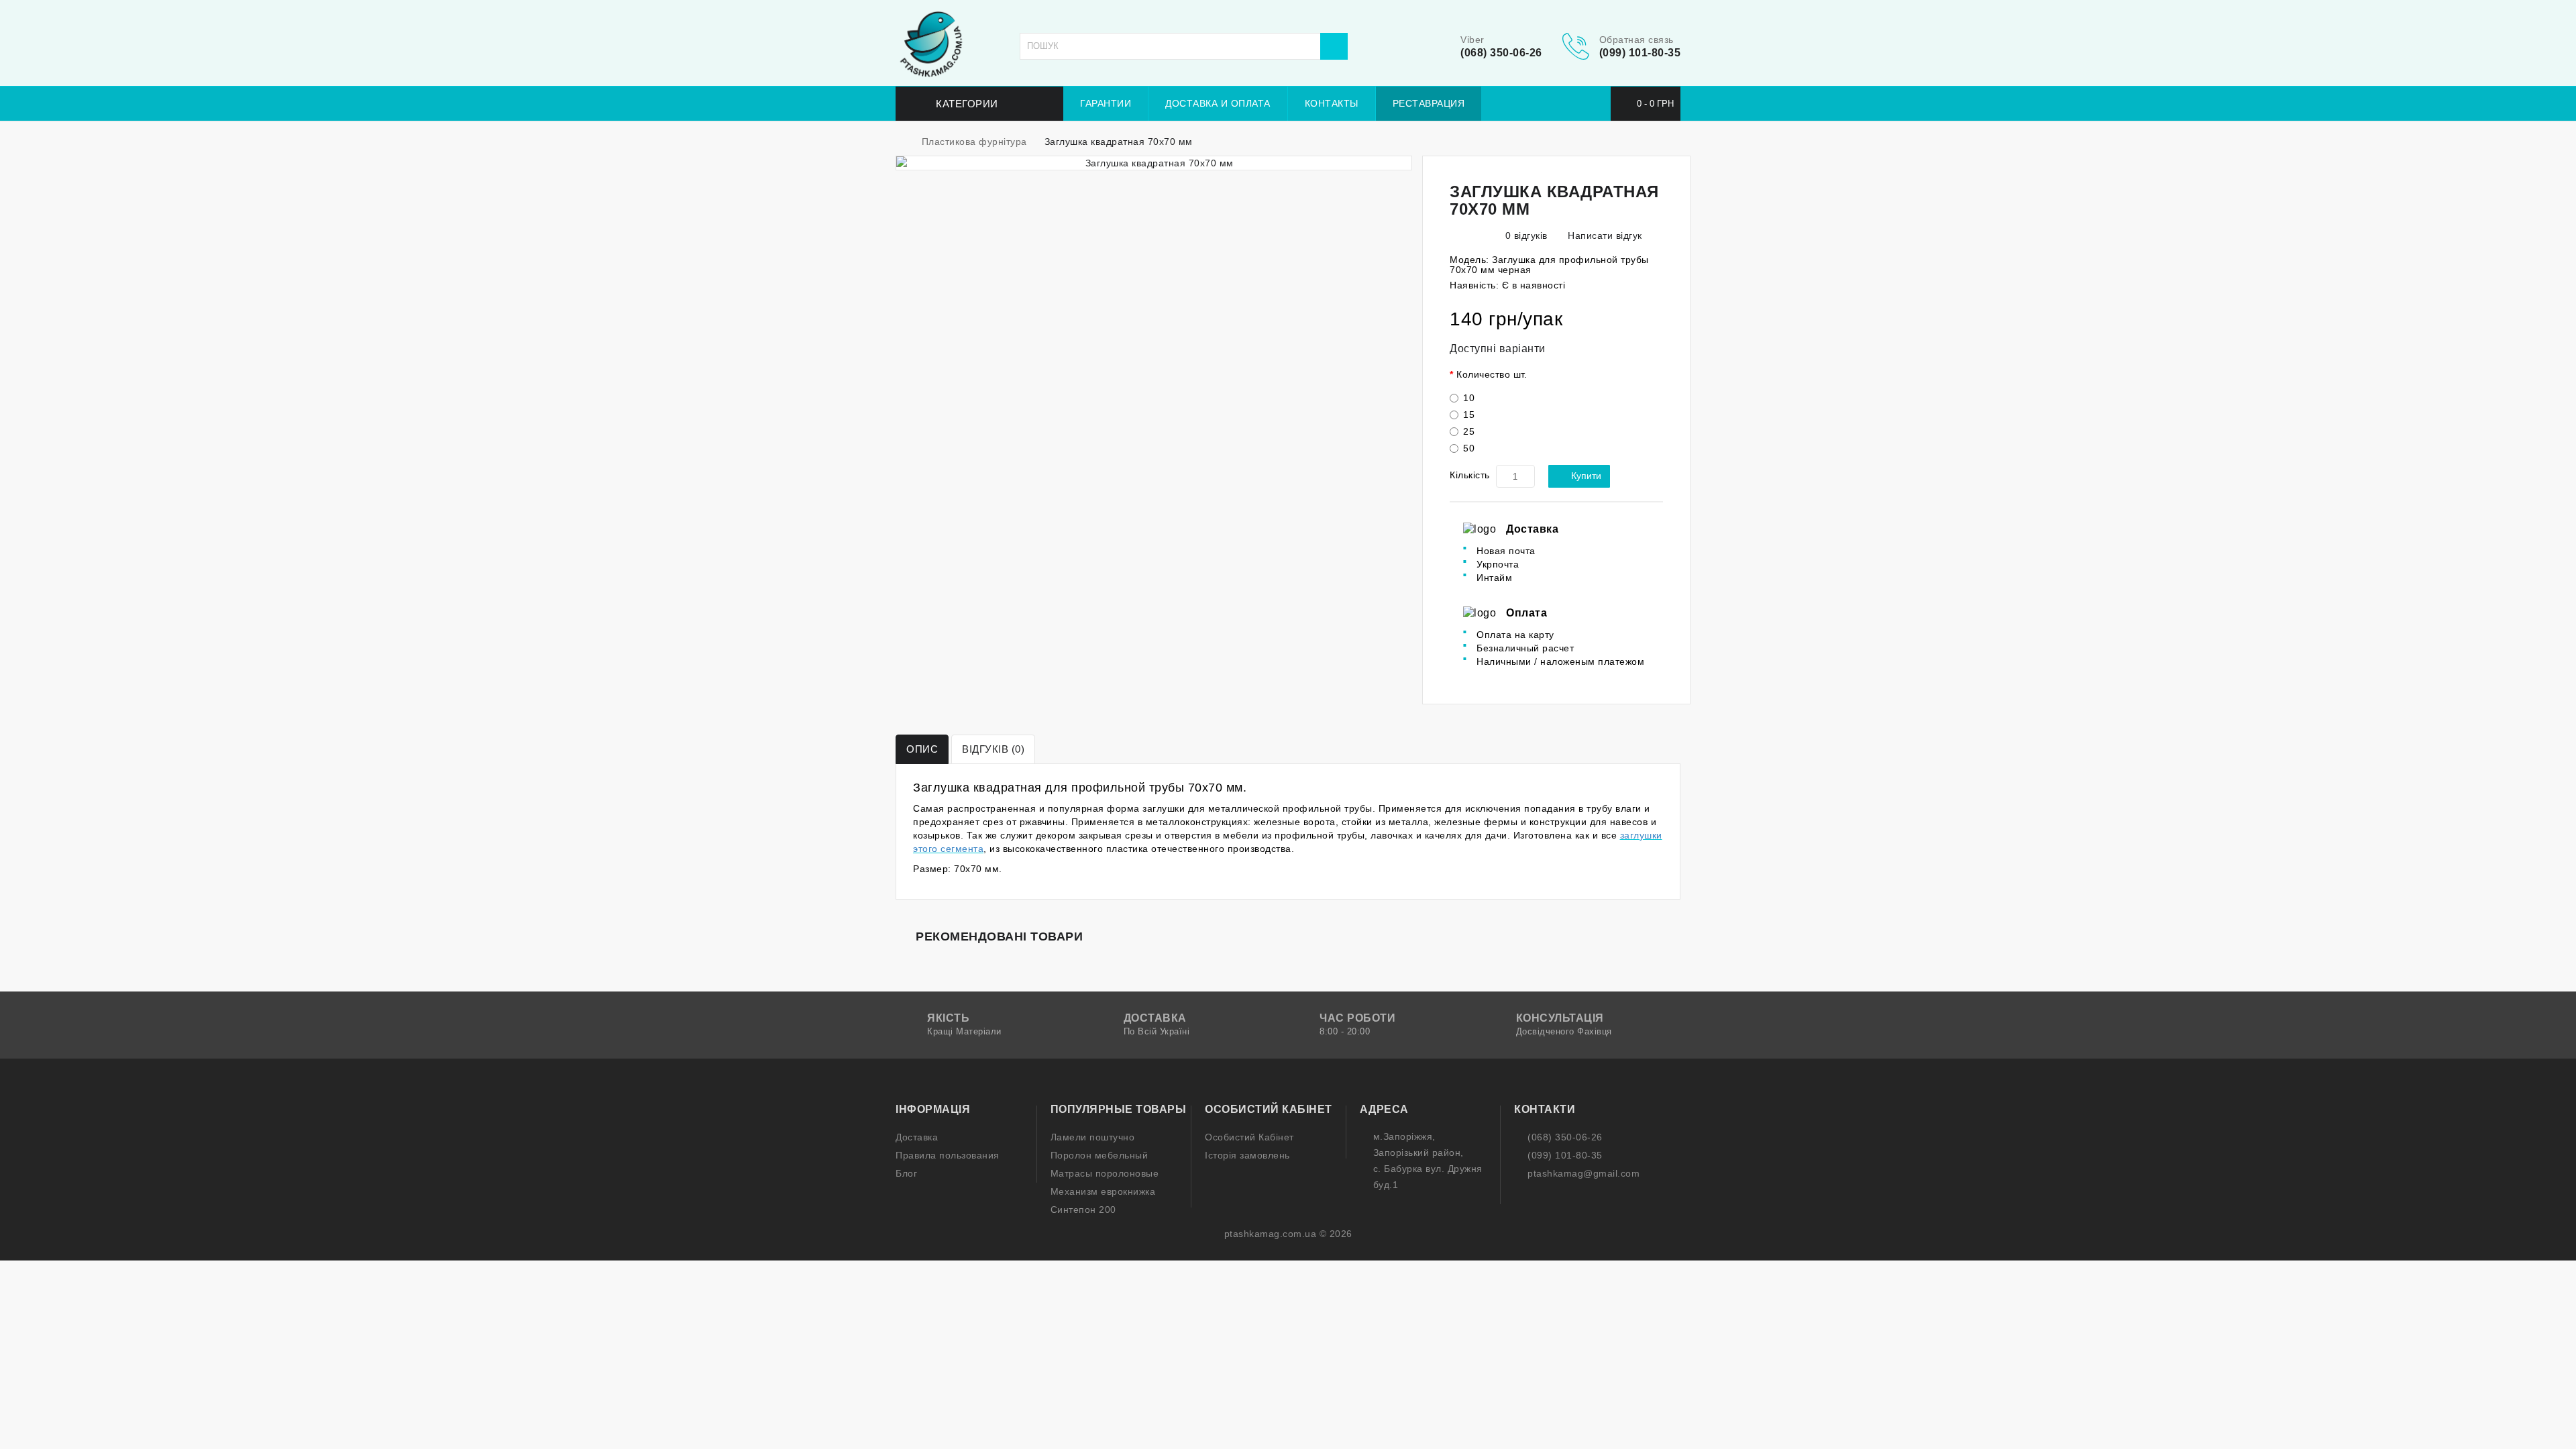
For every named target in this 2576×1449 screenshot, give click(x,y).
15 (1469, 415)
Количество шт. (1492, 374)
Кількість (1470, 475)
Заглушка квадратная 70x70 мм (1119, 142)
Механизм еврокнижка (1103, 1191)
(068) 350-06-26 (1501, 53)
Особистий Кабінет (1249, 1137)
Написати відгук (1604, 235)
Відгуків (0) (993, 749)
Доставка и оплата (1218, 103)
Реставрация (1429, 103)
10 (1469, 398)
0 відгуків (1526, 235)
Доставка (917, 1137)
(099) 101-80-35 (1640, 53)
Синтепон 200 (1083, 1210)
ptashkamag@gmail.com (1584, 1173)
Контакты (1332, 103)
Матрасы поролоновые (1105, 1173)
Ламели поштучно (1093, 1137)
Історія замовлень (1247, 1155)
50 (1469, 448)
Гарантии (1106, 103)
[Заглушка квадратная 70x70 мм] (1154, 163)
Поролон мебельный (1099, 1155)
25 (1469, 431)
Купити (1586, 476)
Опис (922, 749)
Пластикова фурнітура (974, 142)
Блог (906, 1173)
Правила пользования (948, 1155)
